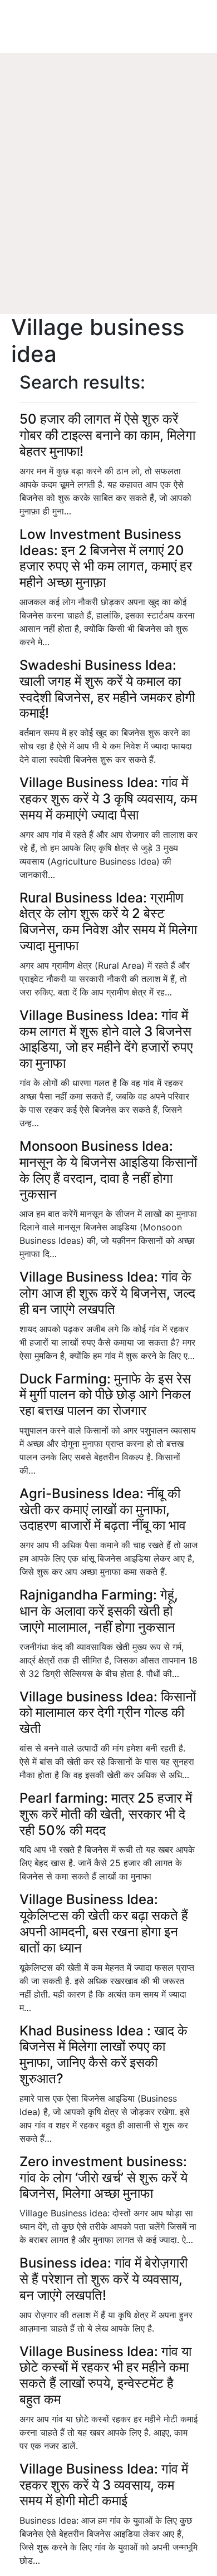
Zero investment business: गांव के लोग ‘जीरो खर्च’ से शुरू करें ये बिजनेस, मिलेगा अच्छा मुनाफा (103, 2178)
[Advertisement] (108, 200)
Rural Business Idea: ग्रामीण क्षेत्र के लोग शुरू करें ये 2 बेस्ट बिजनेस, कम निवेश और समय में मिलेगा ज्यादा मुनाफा (108, 922)
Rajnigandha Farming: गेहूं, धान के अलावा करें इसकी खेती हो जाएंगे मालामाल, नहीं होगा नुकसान (99, 1611)
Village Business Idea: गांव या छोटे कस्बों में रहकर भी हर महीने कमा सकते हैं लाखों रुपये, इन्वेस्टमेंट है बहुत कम (105, 2375)
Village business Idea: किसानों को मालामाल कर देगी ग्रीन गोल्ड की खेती (108, 1713)
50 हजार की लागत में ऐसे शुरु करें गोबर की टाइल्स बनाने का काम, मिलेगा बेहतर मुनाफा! (107, 435)
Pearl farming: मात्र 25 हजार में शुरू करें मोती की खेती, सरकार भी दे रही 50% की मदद (106, 1814)
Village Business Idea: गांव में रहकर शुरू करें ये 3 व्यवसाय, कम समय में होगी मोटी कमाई (104, 2485)
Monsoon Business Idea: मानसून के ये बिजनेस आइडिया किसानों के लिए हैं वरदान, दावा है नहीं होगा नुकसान (108, 1170)
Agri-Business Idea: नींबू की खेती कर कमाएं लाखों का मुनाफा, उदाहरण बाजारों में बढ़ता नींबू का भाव (103, 1510)
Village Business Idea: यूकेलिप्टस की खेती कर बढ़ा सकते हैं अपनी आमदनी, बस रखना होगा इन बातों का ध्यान (104, 1923)
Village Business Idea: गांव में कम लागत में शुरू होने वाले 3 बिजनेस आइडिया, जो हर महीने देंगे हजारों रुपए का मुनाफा (106, 1039)
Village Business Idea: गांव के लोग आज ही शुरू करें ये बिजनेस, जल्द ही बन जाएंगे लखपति (107, 1293)
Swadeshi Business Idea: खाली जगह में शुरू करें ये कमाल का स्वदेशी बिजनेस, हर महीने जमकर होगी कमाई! (107, 689)
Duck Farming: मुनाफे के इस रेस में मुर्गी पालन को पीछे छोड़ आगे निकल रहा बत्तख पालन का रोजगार (105, 1395)
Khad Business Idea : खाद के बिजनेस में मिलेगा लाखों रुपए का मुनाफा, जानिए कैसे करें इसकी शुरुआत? (103, 2055)
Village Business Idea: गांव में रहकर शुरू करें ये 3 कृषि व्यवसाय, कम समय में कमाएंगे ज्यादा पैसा (108, 799)
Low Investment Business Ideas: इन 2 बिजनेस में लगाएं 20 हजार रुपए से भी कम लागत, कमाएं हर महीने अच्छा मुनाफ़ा (106, 558)
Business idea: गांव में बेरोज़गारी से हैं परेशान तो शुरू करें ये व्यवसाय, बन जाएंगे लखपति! (103, 2279)
